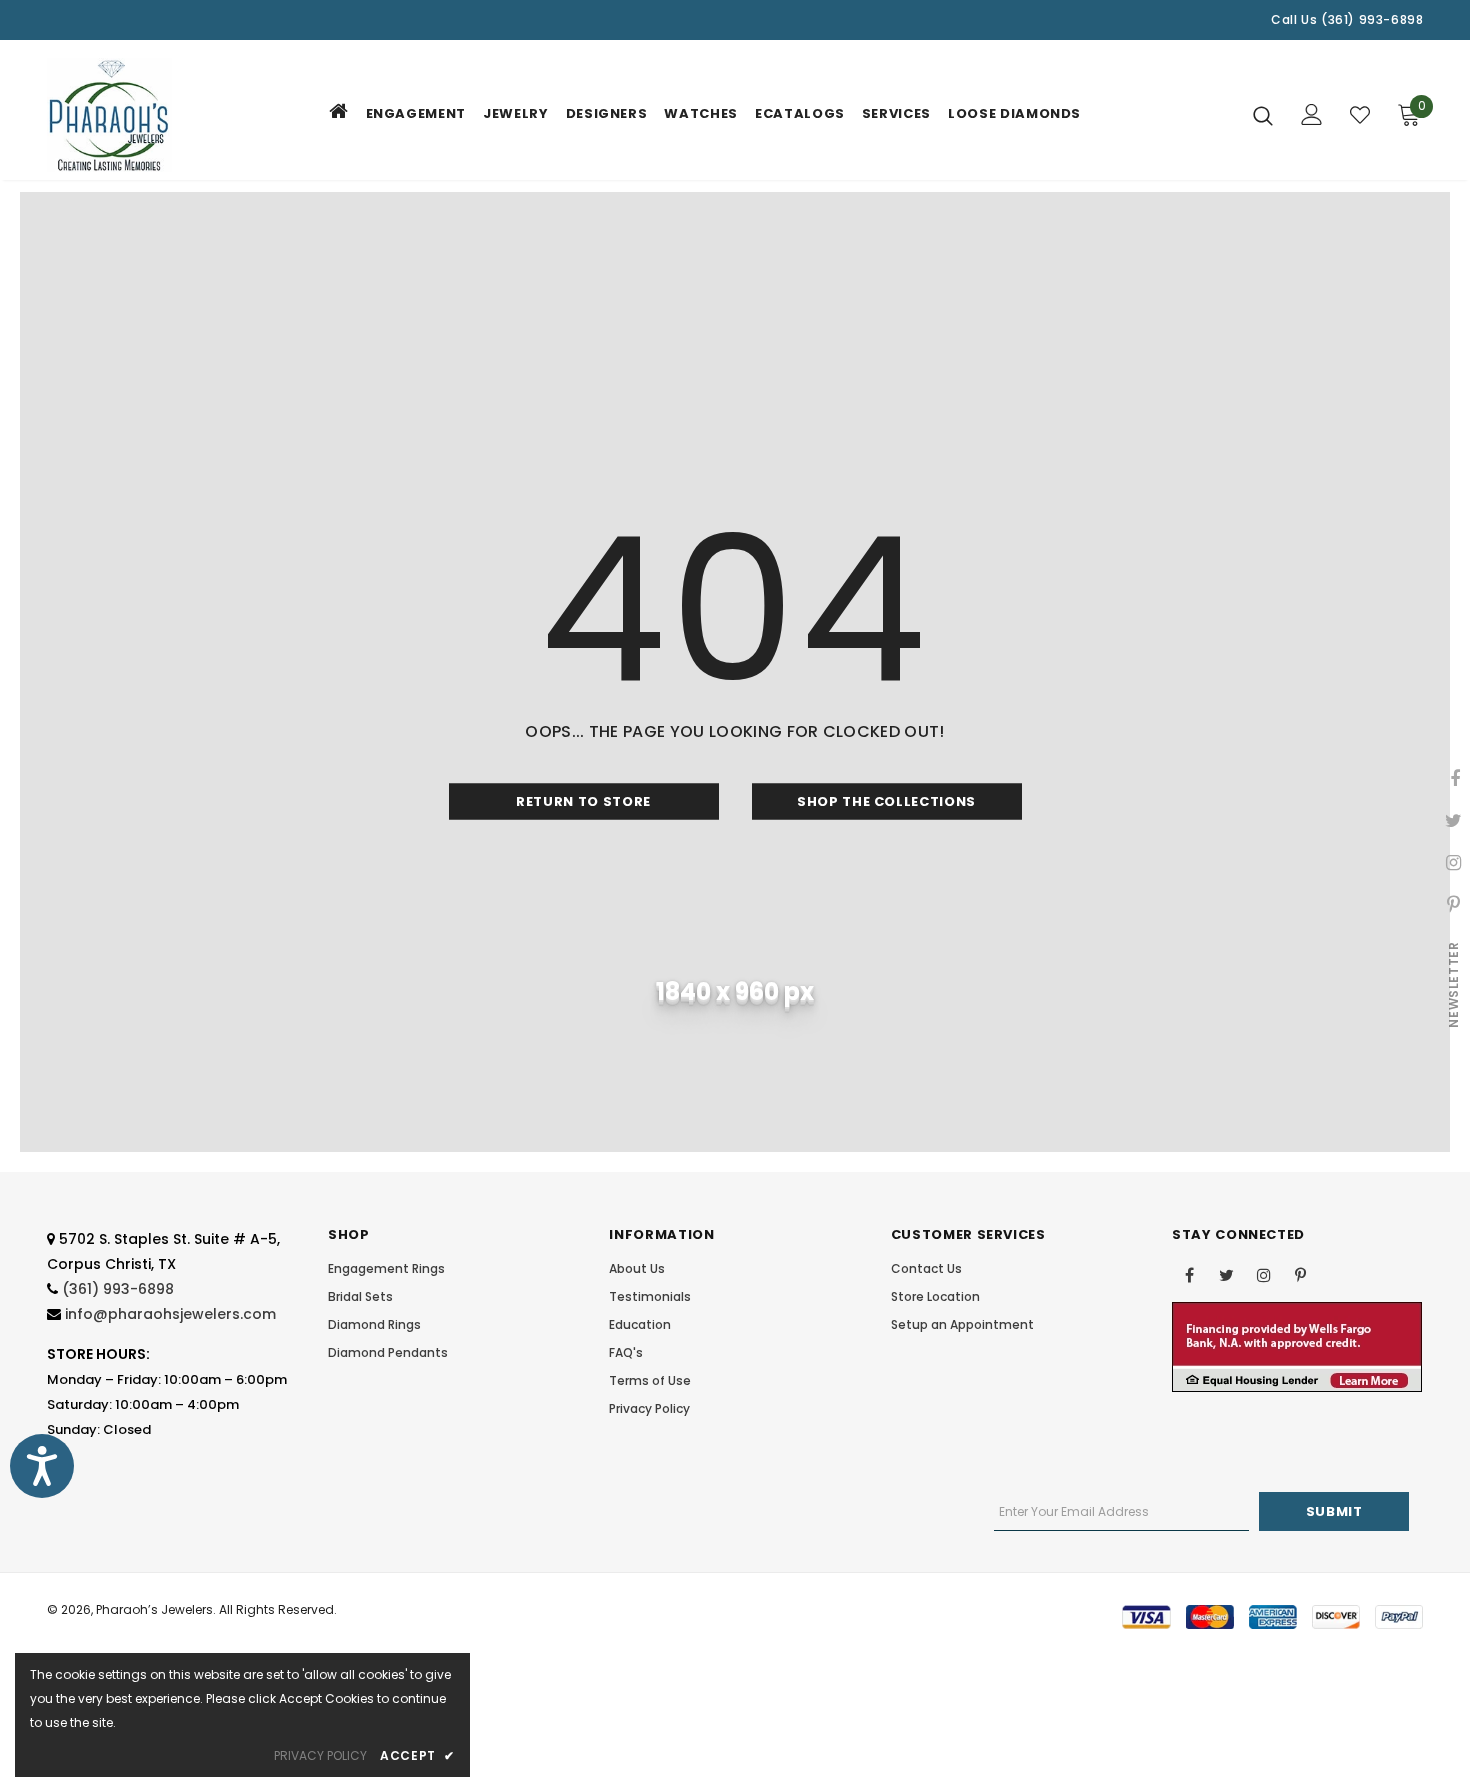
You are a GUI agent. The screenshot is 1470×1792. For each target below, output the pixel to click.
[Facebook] (1190, 1274)
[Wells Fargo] (1297, 1346)
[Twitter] (1227, 1274)
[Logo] (109, 115)
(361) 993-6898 (118, 1289)
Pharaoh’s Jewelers (154, 1609)
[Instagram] (1264, 1274)
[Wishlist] (1360, 115)
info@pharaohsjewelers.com (170, 1314)
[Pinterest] (1301, 1274)
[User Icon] (1312, 114)
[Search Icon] (1263, 115)
